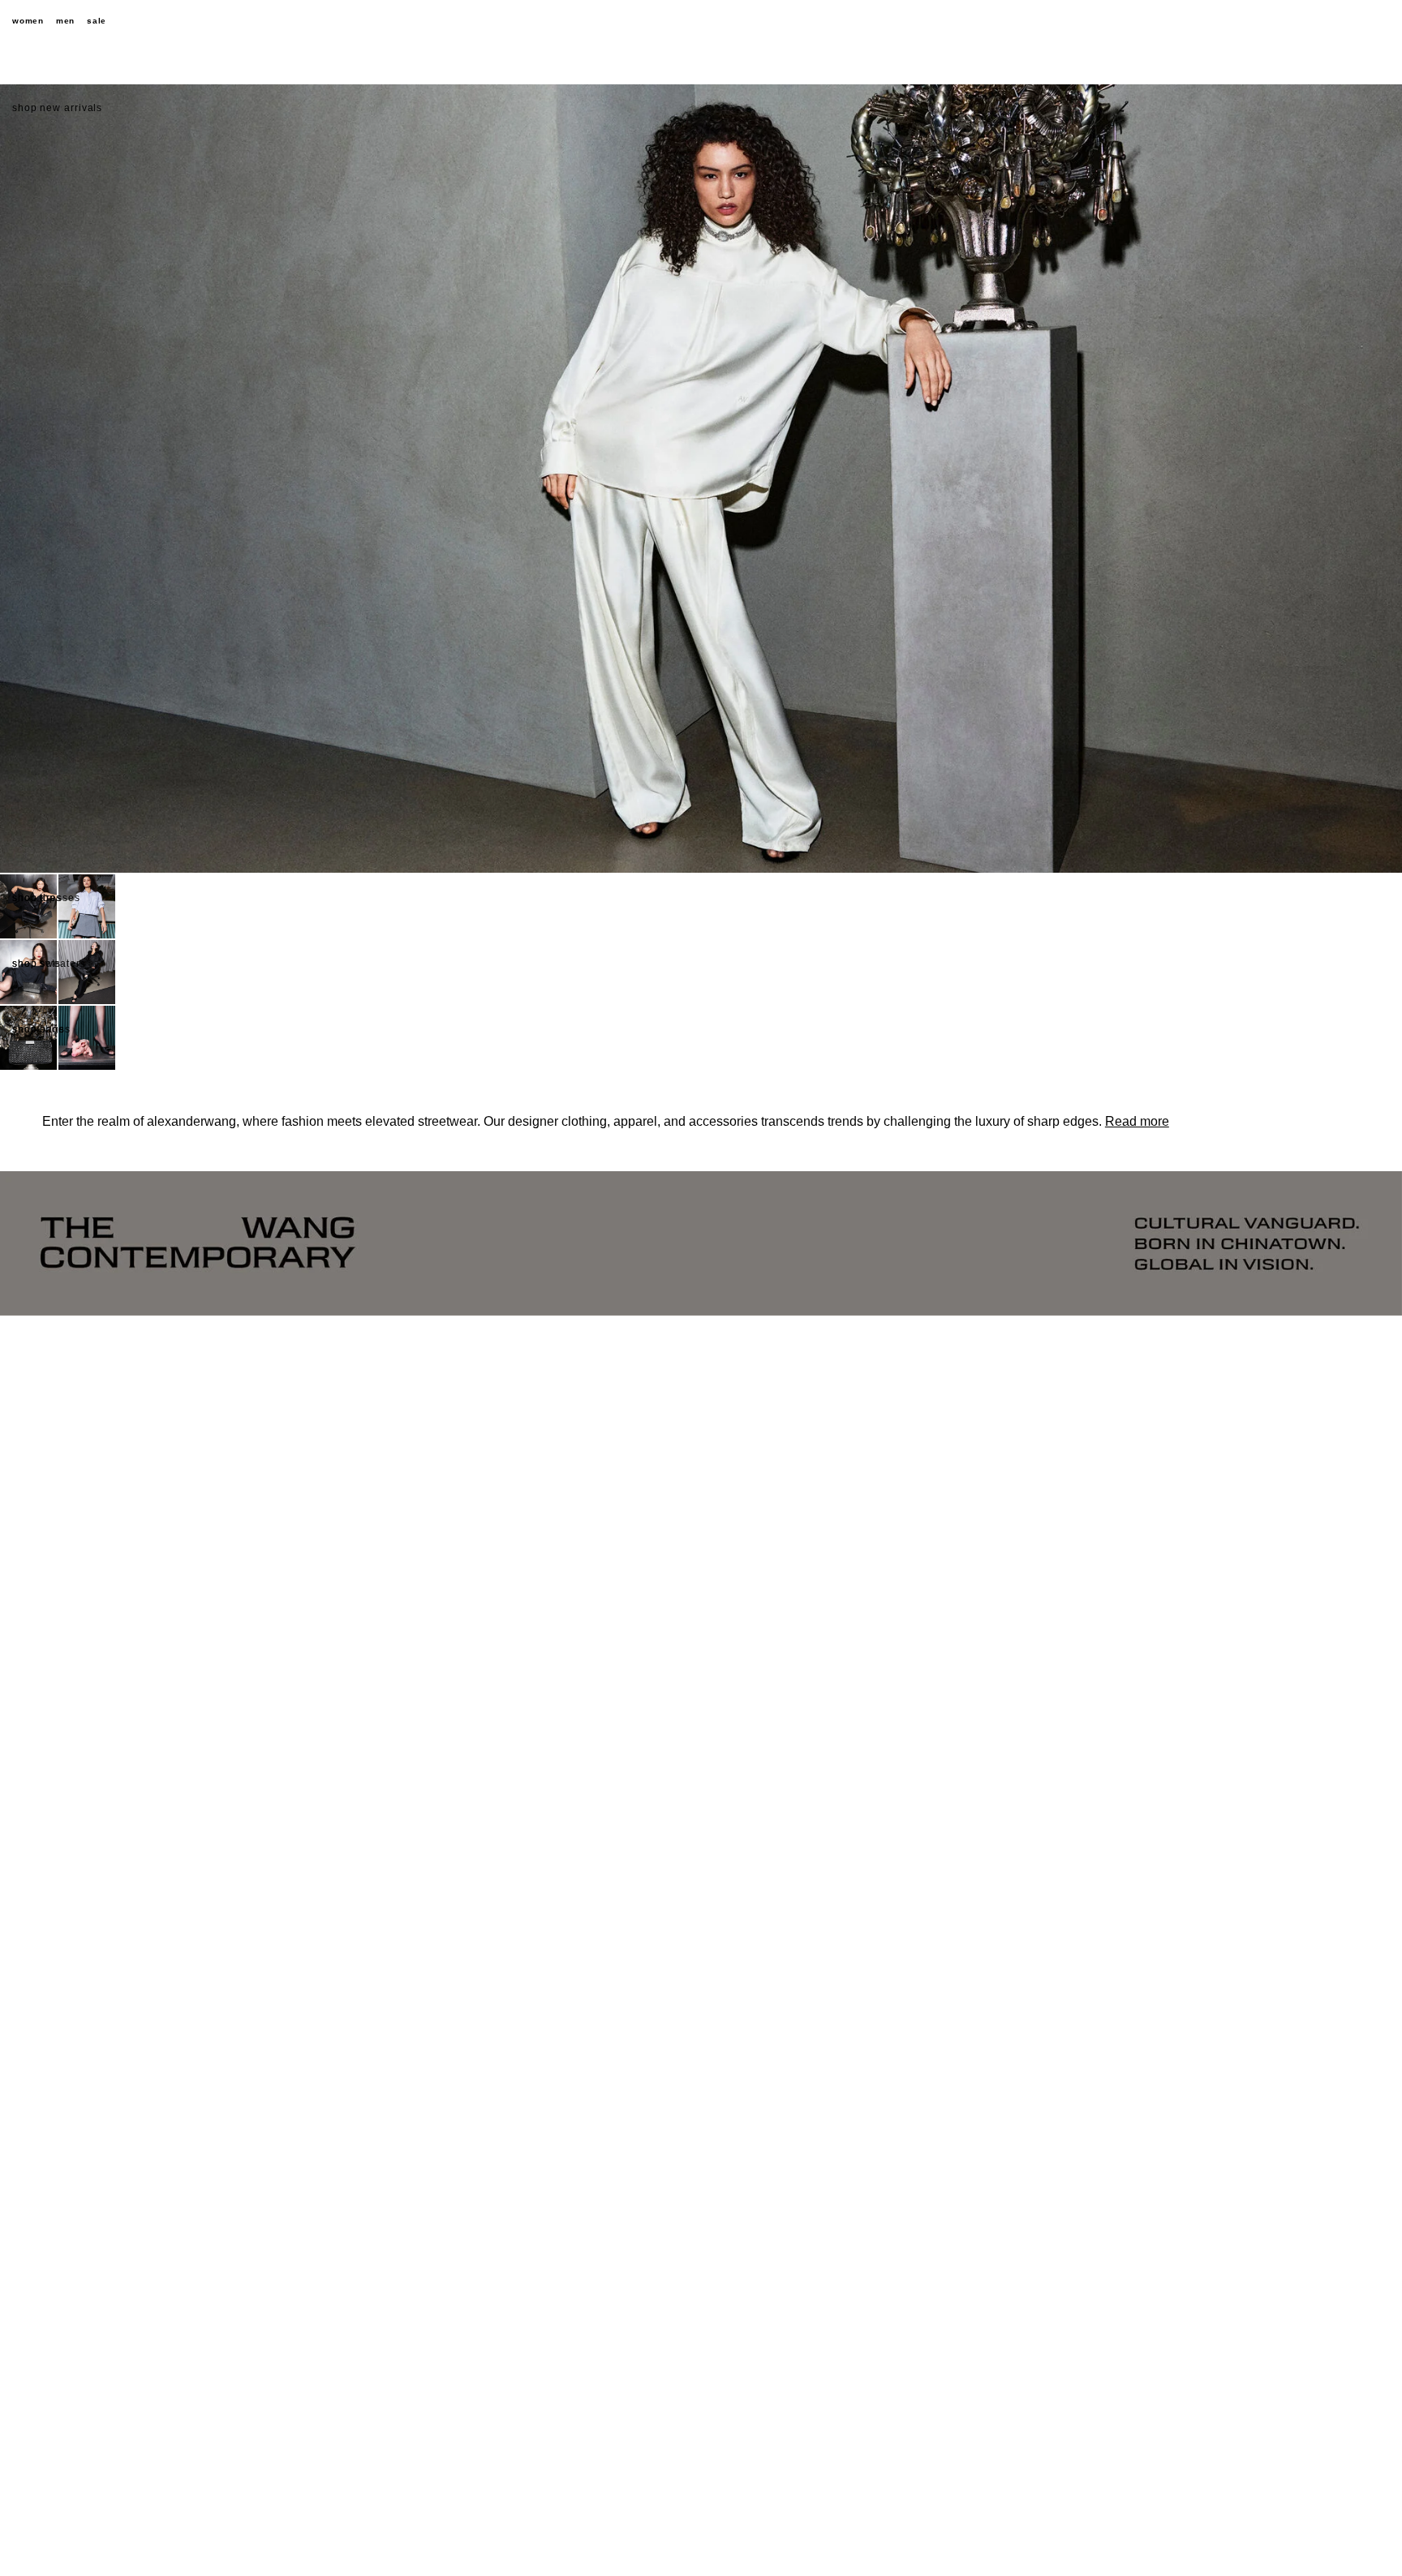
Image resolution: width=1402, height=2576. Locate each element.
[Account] (1353, 21)
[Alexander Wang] (701, 21)
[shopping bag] (1382, 21)
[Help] (1325, 21)
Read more (1137, 1121)
